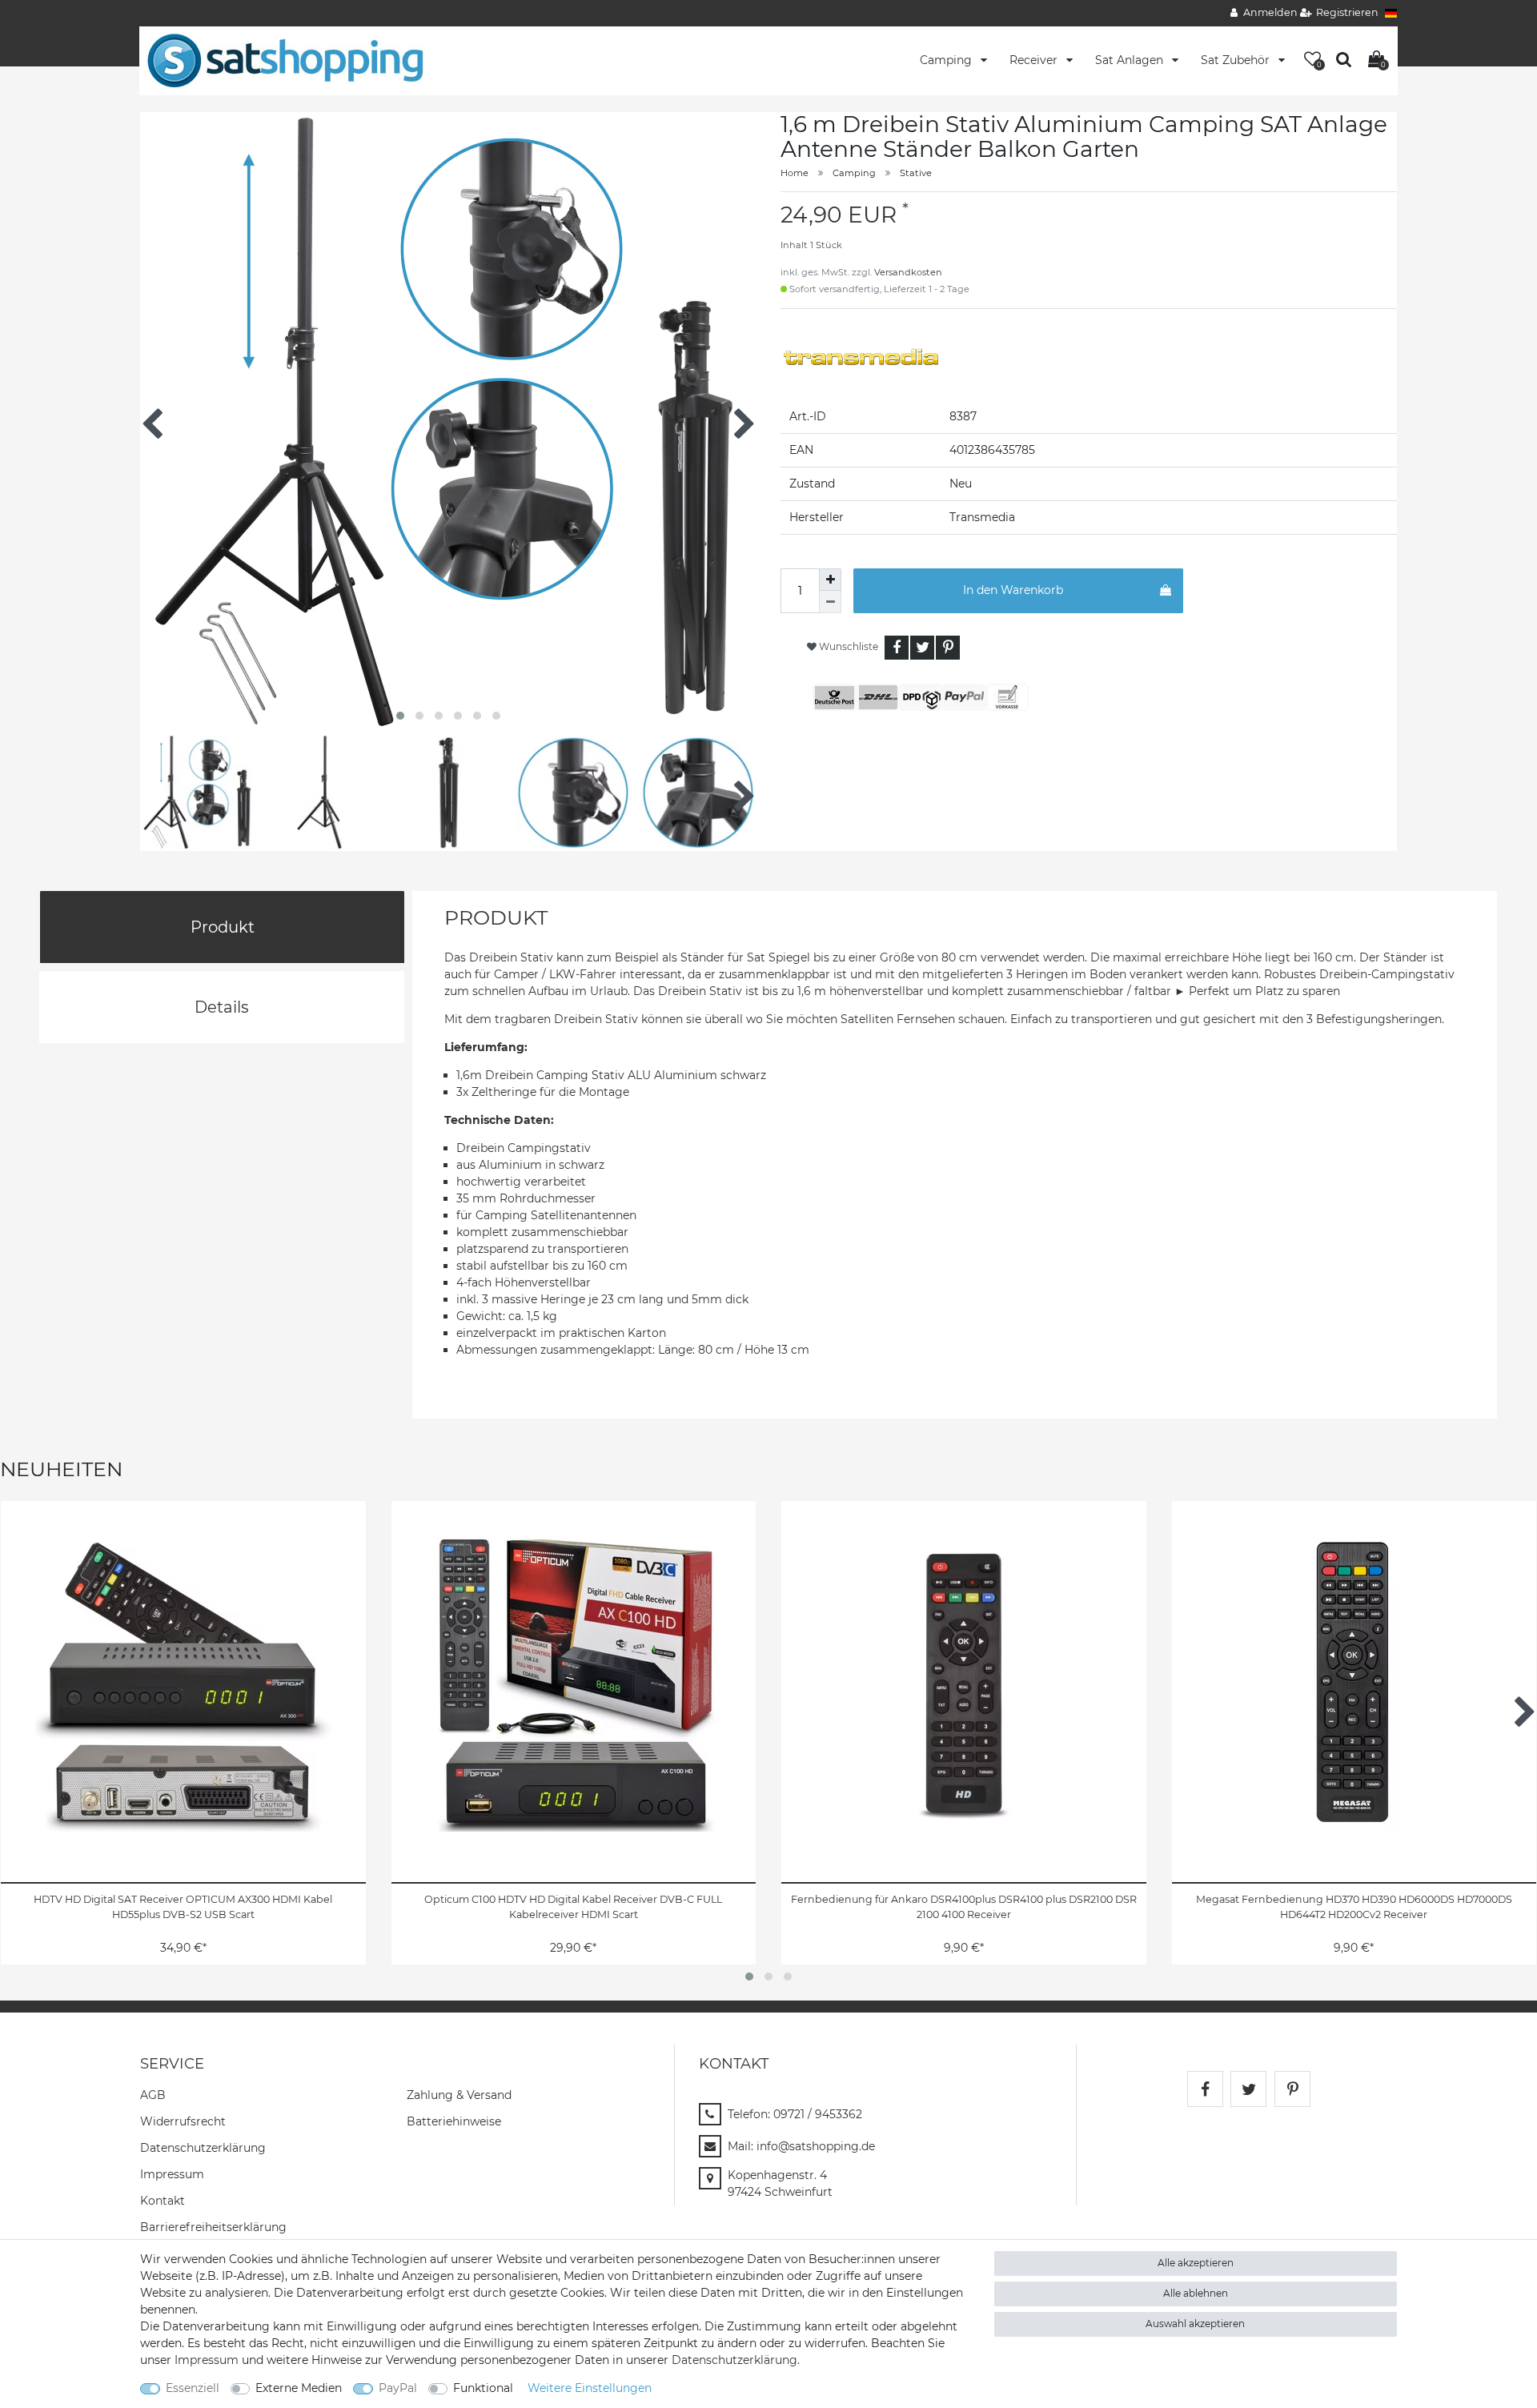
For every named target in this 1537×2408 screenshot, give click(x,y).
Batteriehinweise (454, 2121)
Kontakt (163, 2201)
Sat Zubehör (1237, 60)
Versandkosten (908, 272)
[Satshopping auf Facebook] (1205, 2089)
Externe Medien (299, 2388)
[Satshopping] (285, 60)
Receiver (1035, 60)
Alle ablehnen (1196, 2293)
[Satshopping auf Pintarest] (1292, 2089)
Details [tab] (222, 1007)
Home (795, 173)
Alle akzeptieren (1196, 2263)
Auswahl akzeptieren (1195, 2324)
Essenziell (193, 2388)
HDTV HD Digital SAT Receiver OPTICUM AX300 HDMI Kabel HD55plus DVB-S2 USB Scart (183, 1907)
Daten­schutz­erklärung (203, 2148)
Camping (947, 60)
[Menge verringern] (830, 602)
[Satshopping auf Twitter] (1248, 2089)
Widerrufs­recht (183, 2121)
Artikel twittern (922, 648)
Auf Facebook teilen (897, 648)
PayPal (398, 2388)
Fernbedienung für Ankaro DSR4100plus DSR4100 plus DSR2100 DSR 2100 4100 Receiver (964, 1907)
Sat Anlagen (1131, 60)
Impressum (172, 2174)
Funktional (483, 2388)
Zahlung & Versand (459, 2095)
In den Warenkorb (1013, 590)
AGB (153, 2095)
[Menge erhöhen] (830, 580)
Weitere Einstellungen (590, 2388)
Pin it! (948, 648)
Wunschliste (847, 646)
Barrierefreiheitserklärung (213, 2227)
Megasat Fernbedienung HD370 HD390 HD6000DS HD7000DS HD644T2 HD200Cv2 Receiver (1354, 1907)
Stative (916, 173)
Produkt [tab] (223, 927)
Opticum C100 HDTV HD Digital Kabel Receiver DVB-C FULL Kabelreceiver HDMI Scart (573, 1907)
